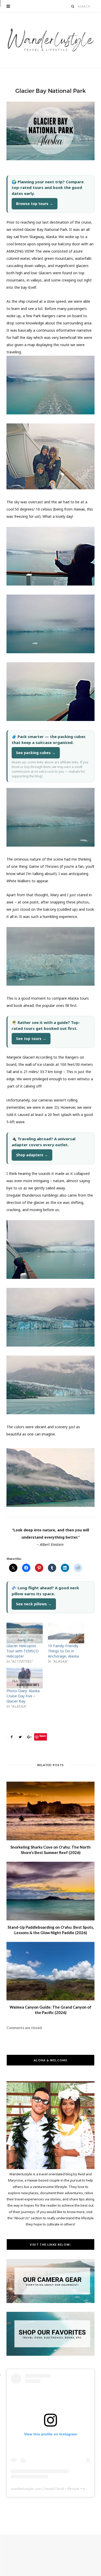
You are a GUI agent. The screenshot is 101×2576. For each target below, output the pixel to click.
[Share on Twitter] (20, 1737)
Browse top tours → (35, 204)
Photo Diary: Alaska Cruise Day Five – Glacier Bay (23, 1696)
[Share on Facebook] (11, 1737)
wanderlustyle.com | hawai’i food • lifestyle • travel (51, 2489)
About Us (22, 2218)
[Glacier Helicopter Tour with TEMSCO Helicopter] (25, 1633)
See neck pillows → (34, 1604)
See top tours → (31, 1039)
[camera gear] (51, 2302)
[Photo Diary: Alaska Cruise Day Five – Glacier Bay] (25, 1678)
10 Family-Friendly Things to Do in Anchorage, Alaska (63, 1651)
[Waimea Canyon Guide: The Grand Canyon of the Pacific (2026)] (51, 1971)
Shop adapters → (32, 1155)
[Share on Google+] (29, 1737)
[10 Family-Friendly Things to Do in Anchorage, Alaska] (66, 1633)
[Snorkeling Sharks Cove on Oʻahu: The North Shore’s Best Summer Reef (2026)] (51, 1811)
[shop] (51, 2354)
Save (43, 1736)
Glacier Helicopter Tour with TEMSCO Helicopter (23, 1651)
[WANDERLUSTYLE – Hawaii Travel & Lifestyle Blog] (51, 40)
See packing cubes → (36, 753)
